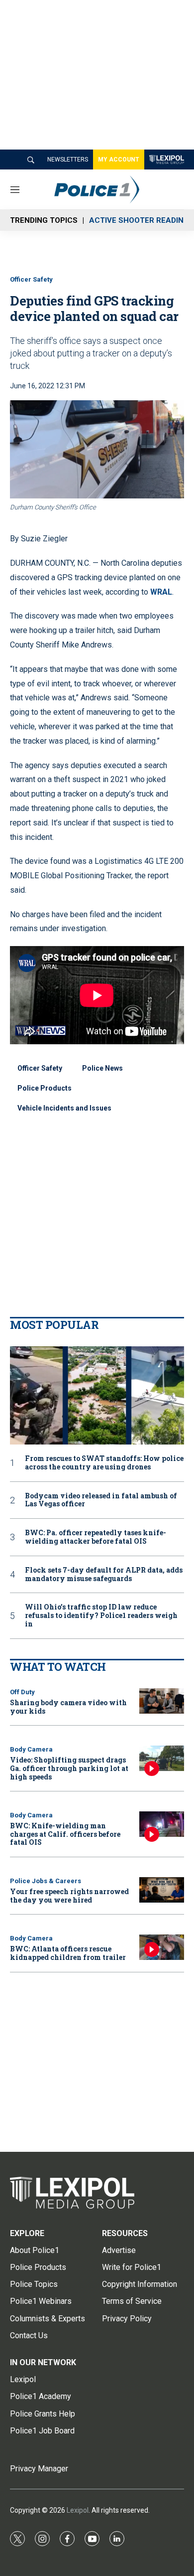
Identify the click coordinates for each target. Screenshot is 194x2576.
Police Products (45, 1088)
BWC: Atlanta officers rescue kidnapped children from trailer (68, 1953)
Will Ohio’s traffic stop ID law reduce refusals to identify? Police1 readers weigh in (101, 1615)
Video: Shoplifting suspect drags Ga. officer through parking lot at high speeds (69, 1768)
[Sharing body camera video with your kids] (162, 1701)
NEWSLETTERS (68, 160)
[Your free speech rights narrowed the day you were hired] (162, 1890)
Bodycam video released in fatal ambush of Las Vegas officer (101, 1500)
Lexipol (78, 2510)
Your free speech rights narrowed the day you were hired (69, 1896)
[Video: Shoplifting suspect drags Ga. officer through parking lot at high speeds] (162, 1758)
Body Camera (31, 1749)
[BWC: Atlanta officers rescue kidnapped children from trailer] (162, 1947)
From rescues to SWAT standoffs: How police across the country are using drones (104, 1463)
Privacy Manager (39, 2469)
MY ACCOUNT (119, 160)
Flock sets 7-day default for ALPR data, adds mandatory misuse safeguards (104, 1575)
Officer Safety (31, 279)
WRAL (161, 592)
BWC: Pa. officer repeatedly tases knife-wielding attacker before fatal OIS (96, 1537)
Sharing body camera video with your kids (68, 1707)
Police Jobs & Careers (46, 1881)
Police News (102, 1068)
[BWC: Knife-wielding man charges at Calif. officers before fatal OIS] (162, 1824)
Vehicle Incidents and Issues (64, 1108)
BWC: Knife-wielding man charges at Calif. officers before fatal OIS (65, 1834)
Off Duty (22, 1692)
